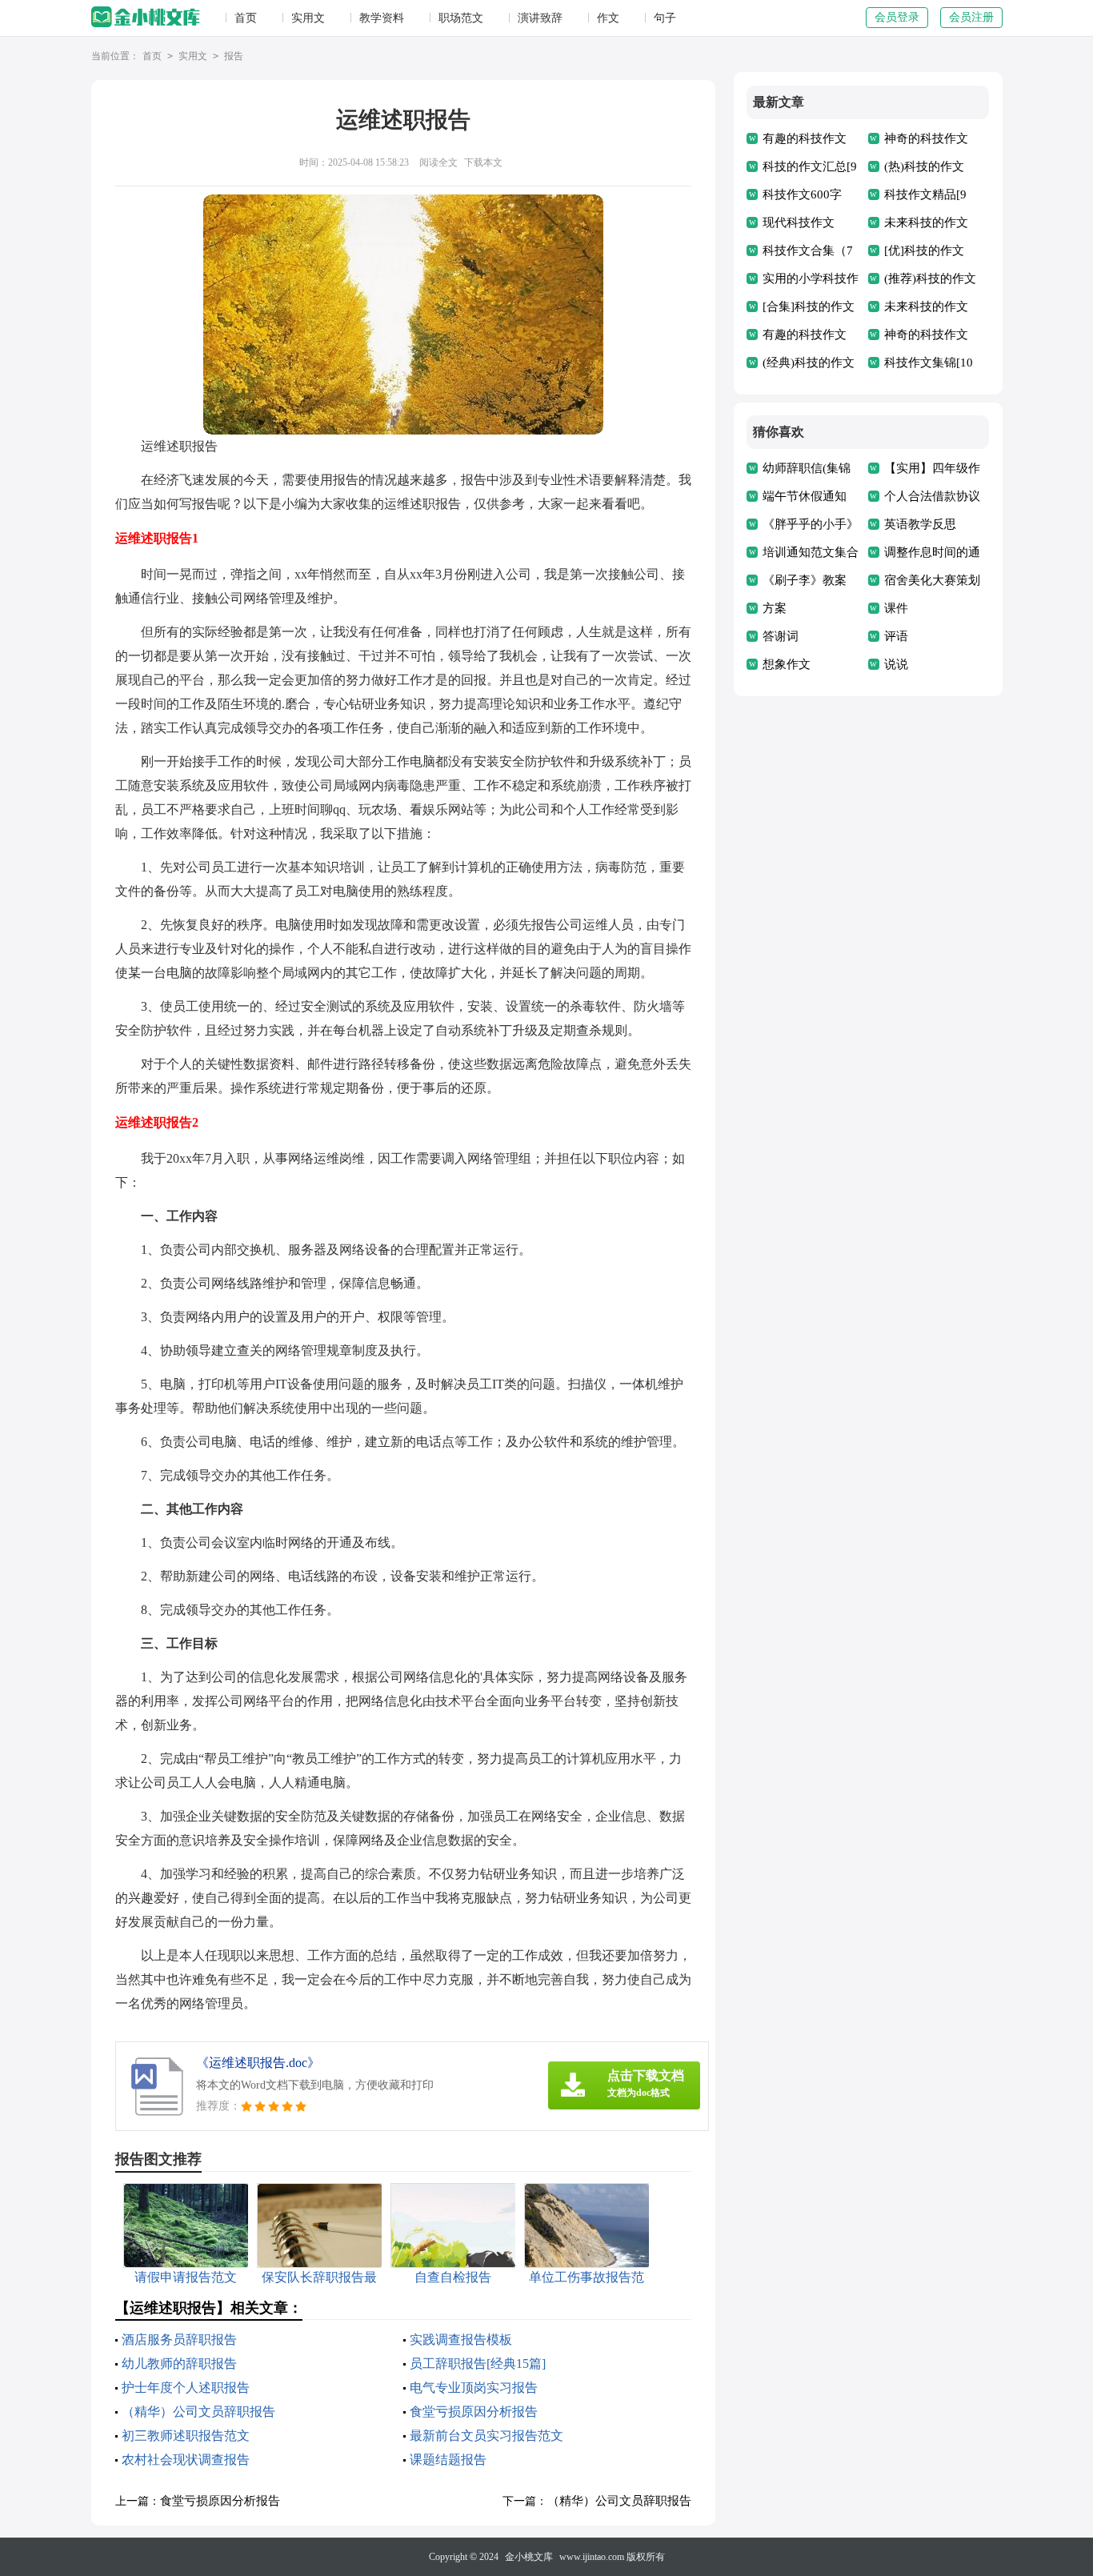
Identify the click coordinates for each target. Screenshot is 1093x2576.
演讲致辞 (540, 18)
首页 (246, 18)
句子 (665, 18)
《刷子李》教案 (805, 580)
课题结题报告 (448, 2460)
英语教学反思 (920, 524)
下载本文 (483, 162)
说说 (896, 664)
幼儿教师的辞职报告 (179, 2364)
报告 (234, 56)
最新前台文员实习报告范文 (486, 2436)
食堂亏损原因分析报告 (474, 2412)
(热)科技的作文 (924, 166)
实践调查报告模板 (461, 2340)
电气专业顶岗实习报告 (474, 2388)
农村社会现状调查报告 (186, 2460)
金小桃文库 (529, 2557)
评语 (896, 636)
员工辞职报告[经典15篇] (478, 2364)
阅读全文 (438, 162)
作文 (608, 18)
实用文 (308, 18)
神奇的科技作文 (926, 138)
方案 (775, 608)
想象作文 (787, 664)
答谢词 (781, 636)
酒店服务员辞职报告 (179, 2340)
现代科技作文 (799, 222)
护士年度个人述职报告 (186, 2388)
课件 (896, 608)
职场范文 (461, 18)
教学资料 (382, 18)
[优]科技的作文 (924, 250)
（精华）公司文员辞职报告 (198, 2412)
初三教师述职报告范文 (186, 2436)
